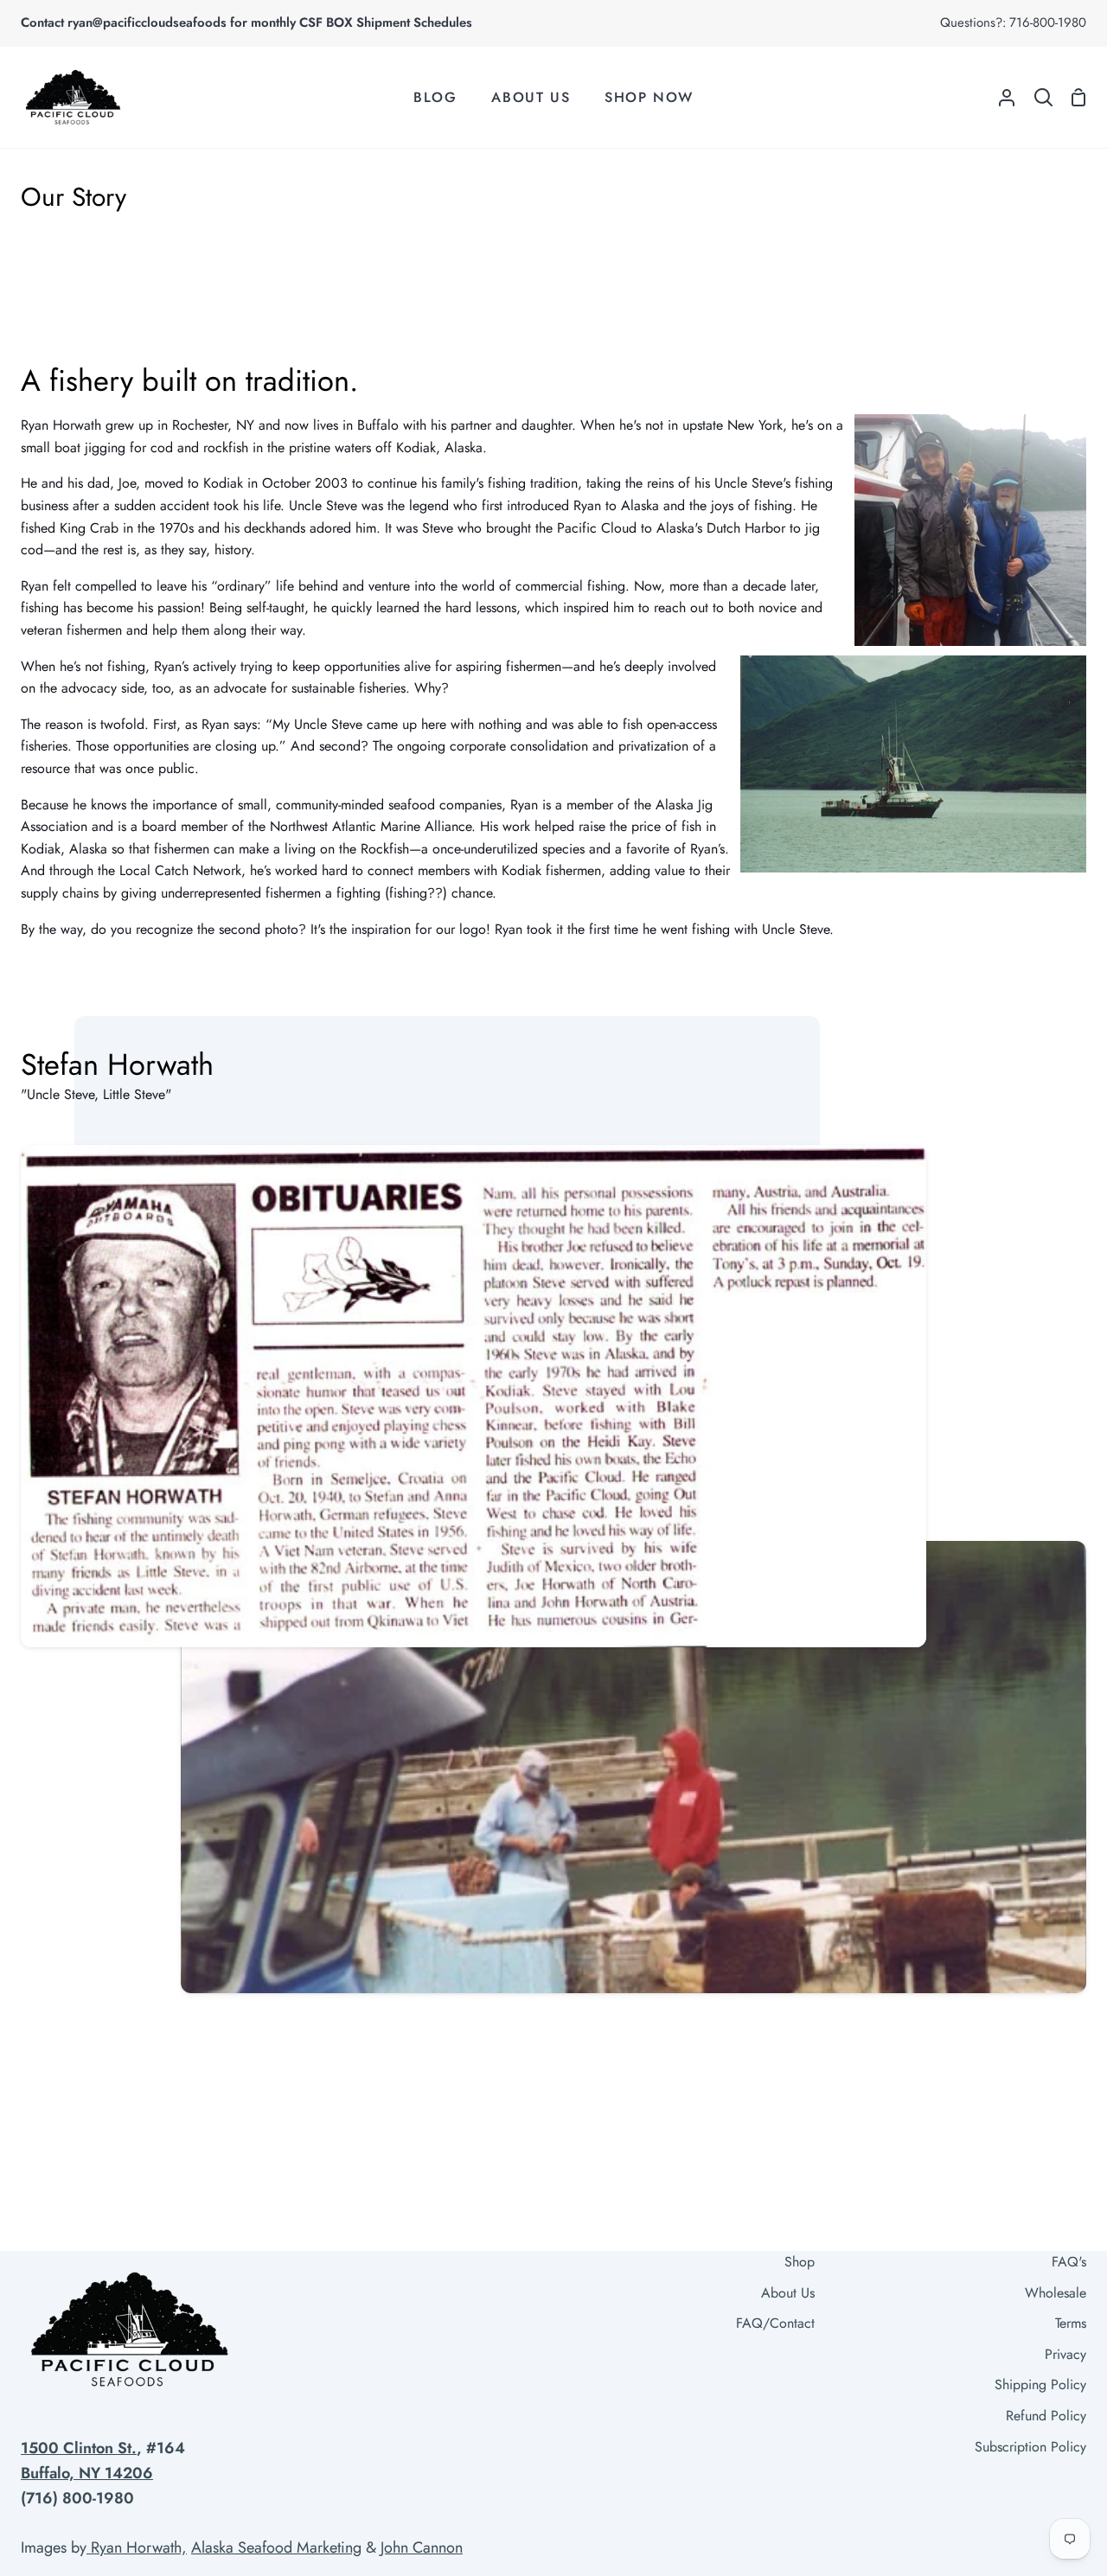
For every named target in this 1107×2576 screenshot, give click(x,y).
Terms (1071, 2323)
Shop (800, 2262)
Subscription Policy (1030, 2447)
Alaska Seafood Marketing (276, 2547)
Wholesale (1056, 2293)
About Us (788, 2293)
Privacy (1065, 2354)
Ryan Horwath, (137, 2547)
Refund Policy (1046, 2416)
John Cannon (422, 2547)
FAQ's (1069, 2262)
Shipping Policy (1040, 2384)
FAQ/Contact (775, 2323)
